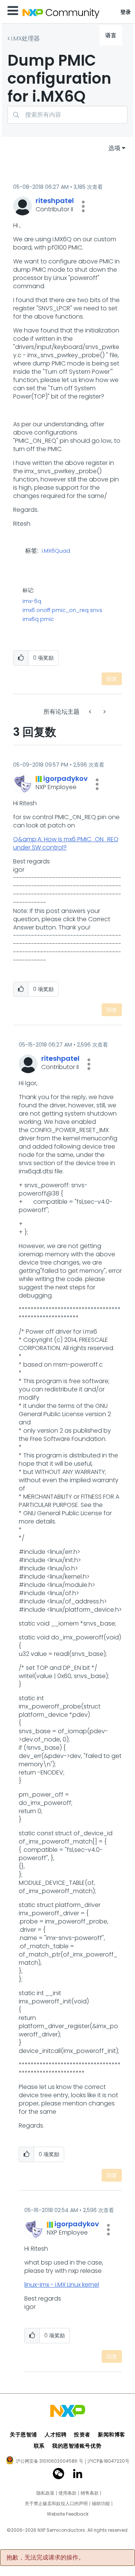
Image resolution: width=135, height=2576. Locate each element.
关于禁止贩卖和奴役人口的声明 (56, 2504)
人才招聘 (55, 2435)
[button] (83, 206)
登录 (126, 12)
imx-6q (32, 601)
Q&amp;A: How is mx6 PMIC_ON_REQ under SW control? (66, 843)
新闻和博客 (112, 2435)
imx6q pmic (38, 619)
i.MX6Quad (56, 551)
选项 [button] (114, 148)
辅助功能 (101, 2504)
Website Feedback (68, 2514)
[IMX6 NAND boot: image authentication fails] (91, 712)
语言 (111, 35)
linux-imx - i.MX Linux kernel (62, 2285)
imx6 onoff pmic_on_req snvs (62, 610)
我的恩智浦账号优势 (77, 2446)
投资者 (82, 2435)
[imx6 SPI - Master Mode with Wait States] (104, 712)
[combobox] (67, 115)
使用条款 (67, 2493)
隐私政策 (45, 2493)
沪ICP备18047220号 (108, 2461)
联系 (39, 2446)
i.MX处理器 (25, 38)
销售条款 (90, 2493)
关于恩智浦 (23, 2435)
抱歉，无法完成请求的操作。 (45, 2558)
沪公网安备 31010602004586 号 (49, 2462)
